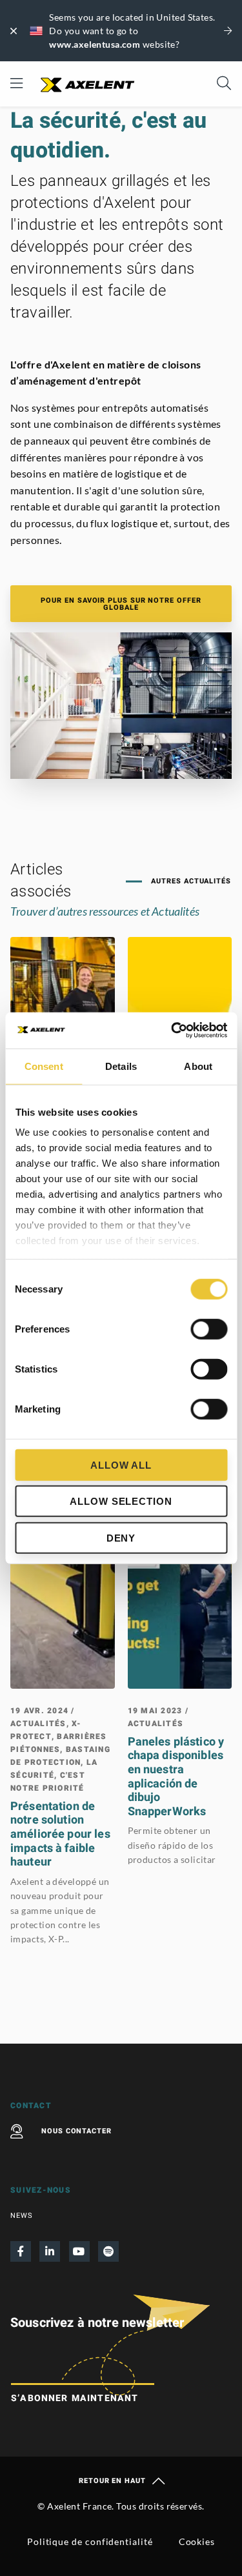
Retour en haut (112, 2481)
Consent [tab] (44, 1066)
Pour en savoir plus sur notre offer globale (121, 604)
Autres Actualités (190, 881)
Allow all (121, 1464)
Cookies (197, 2541)
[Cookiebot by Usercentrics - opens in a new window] (172, 1031)
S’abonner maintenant (75, 2398)
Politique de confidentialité (90, 2541)
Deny (121, 1537)
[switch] (209, 1329)
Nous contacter (76, 2131)
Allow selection (121, 1501)
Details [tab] (121, 1066)
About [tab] (198, 1066)
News (22, 2216)
